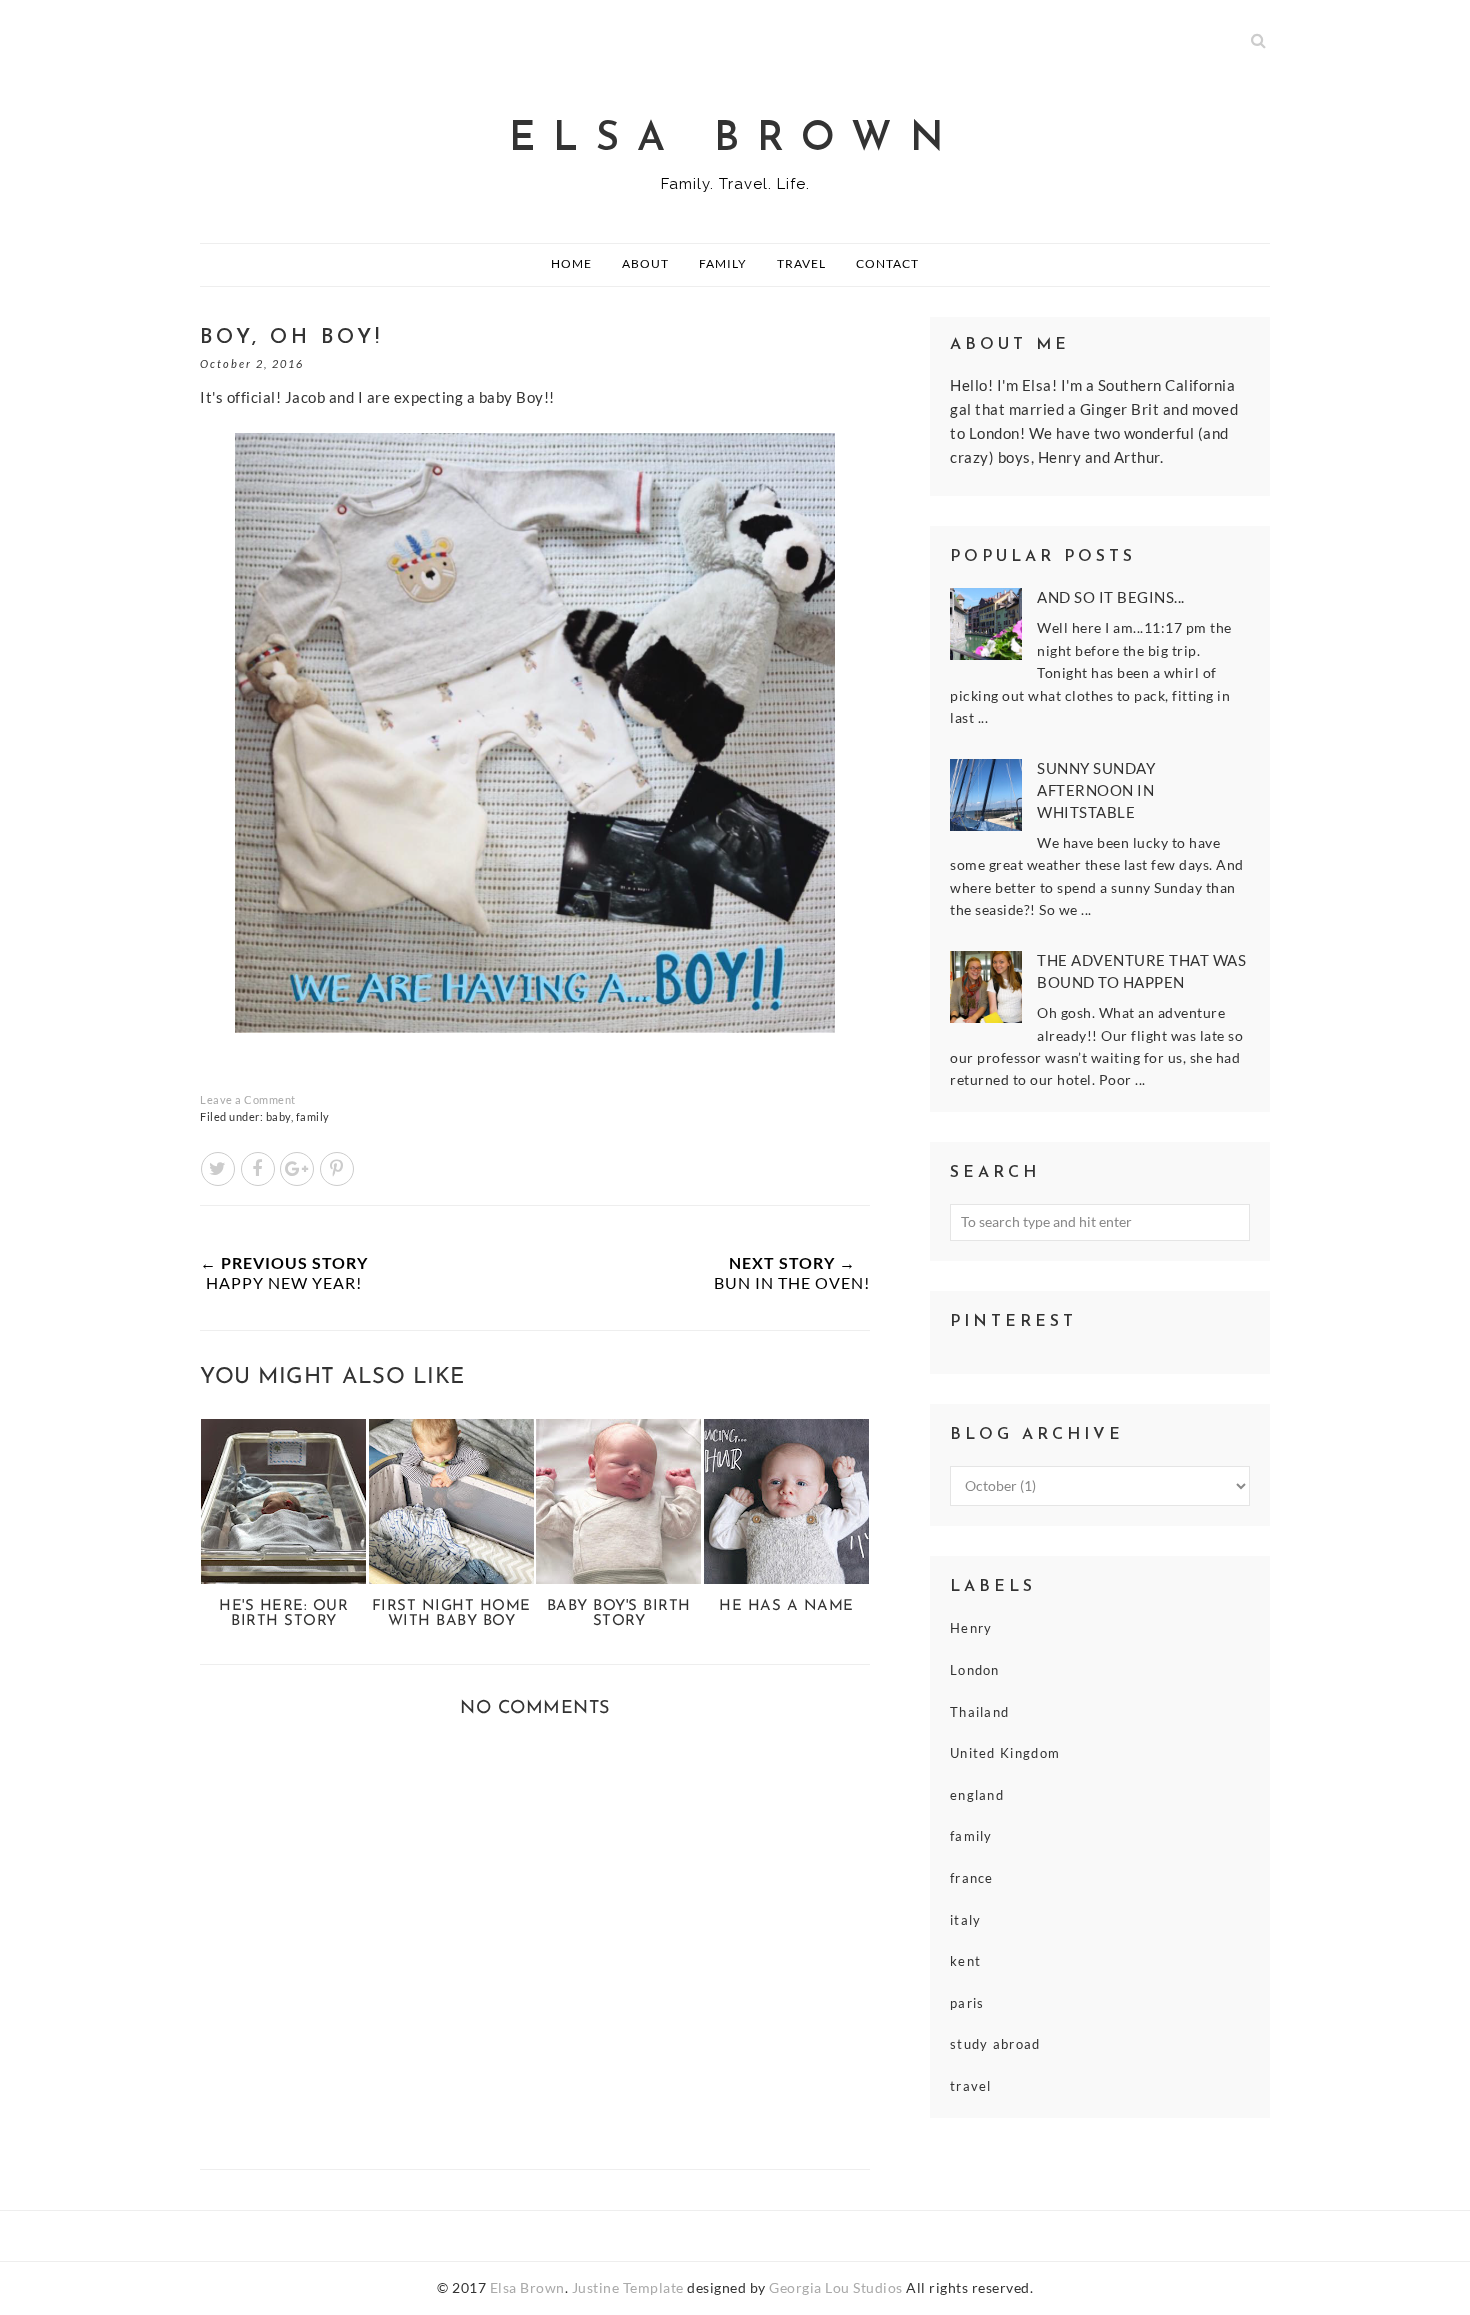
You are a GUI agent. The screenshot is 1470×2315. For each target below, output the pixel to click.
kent (965, 1961)
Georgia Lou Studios (836, 2287)
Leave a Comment (248, 1099)
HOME (571, 263)
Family (723, 263)
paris (967, 2003)
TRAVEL (801, 263)
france (972, 1878)
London (975, 1670)
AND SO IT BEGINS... (1111, 597)
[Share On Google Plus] (297, 1169)
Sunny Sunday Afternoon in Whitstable (1096, 789)
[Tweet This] (218, 1169)
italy (966, 1920)
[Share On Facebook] (258, 1169)
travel (971, 2086)
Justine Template (628, 2287)
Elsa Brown (735, 140)
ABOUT (645, 263)
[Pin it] (337, 1169)
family (313, 1116)
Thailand (979, 1712)
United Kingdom (1005, 1753)
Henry (971, 1628)
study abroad (995, 2044)
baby (278, 1116)
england (977, 1795)
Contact (887, 263)
